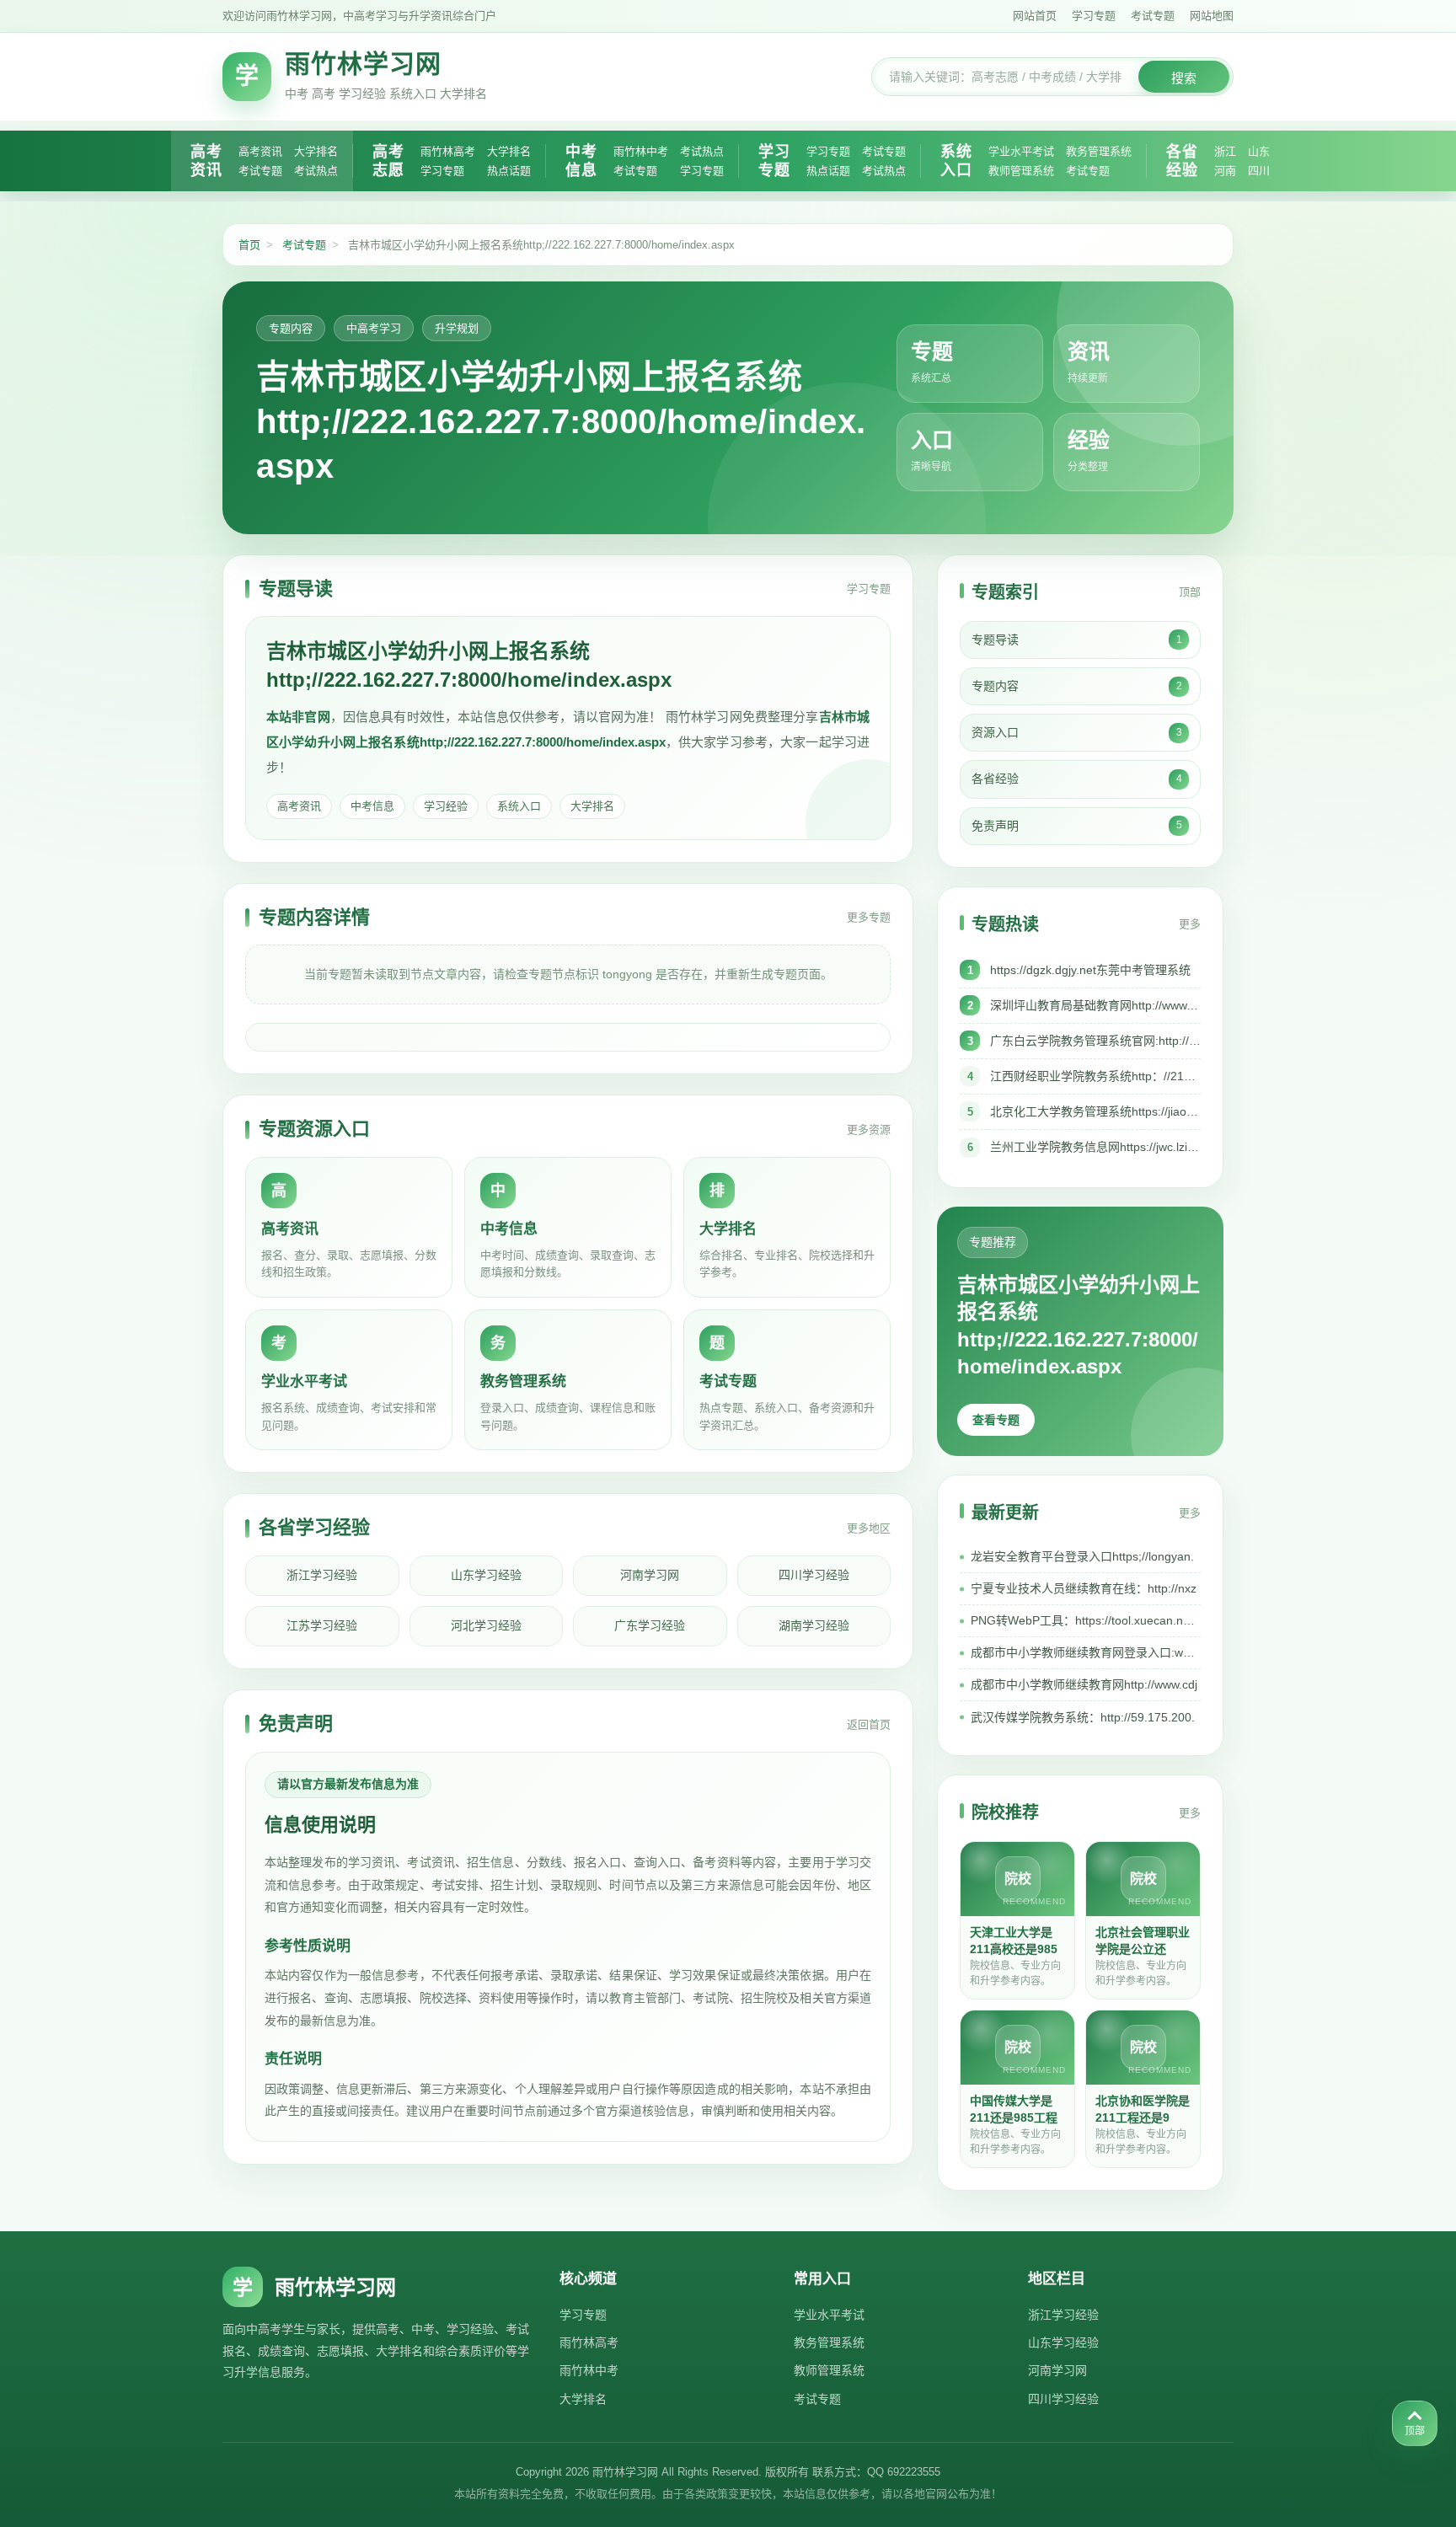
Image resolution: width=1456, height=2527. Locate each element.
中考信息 (581, 161)
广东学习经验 (650, 1625)
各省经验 (1182, 161)
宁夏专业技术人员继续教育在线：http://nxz (1084, 1588)
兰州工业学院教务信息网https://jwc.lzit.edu (1095, 1147)
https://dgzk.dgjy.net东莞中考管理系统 (1090, 970)
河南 (1225, 171)
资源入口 (1077, 732)
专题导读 (1077, 640)
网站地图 (1212, 16)
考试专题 (1153, 16)
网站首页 (1035, 16)
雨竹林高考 (448, 151)
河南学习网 (650, 1575)
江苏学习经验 (322, 1625)
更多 (1190, 924)
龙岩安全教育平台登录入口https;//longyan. (1082, 1556)
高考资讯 (206, 161)
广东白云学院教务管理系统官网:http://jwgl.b (1095, 1041)
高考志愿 (388, 161)
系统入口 (956, 161)
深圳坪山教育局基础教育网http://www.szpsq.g (1095, 1005)
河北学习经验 (486, 1625)
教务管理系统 (1099, 151)
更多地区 (869, 1528)
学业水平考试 (1021, 151)
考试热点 (316, 171)
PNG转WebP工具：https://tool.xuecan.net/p (1086, 1620)
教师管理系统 (1021, 171)
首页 (249, 245)
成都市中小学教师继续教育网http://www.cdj (1084, 1684)
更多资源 (869, 1130)
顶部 (1190, 592)
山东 (1259, 151)
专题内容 (1077, 686)
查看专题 (996, 1420)
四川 (1259, 171)
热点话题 (509, 171)
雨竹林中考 (641, 151)
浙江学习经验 (322, 1575)
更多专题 (869, 917)
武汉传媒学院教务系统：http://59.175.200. (1083, 1717)
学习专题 (1094, 16)
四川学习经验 (814, 1575)
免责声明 (1077, 826)
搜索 (1184, 78)
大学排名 (316, 151)
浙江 (1225, 151)
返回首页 (869, 1724)
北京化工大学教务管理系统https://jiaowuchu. (1095, 1111)
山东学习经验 (486, 1575)
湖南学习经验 (814, 1625)
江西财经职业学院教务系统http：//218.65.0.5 (1095, 1076)
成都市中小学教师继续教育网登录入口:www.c (1086, 1652)
